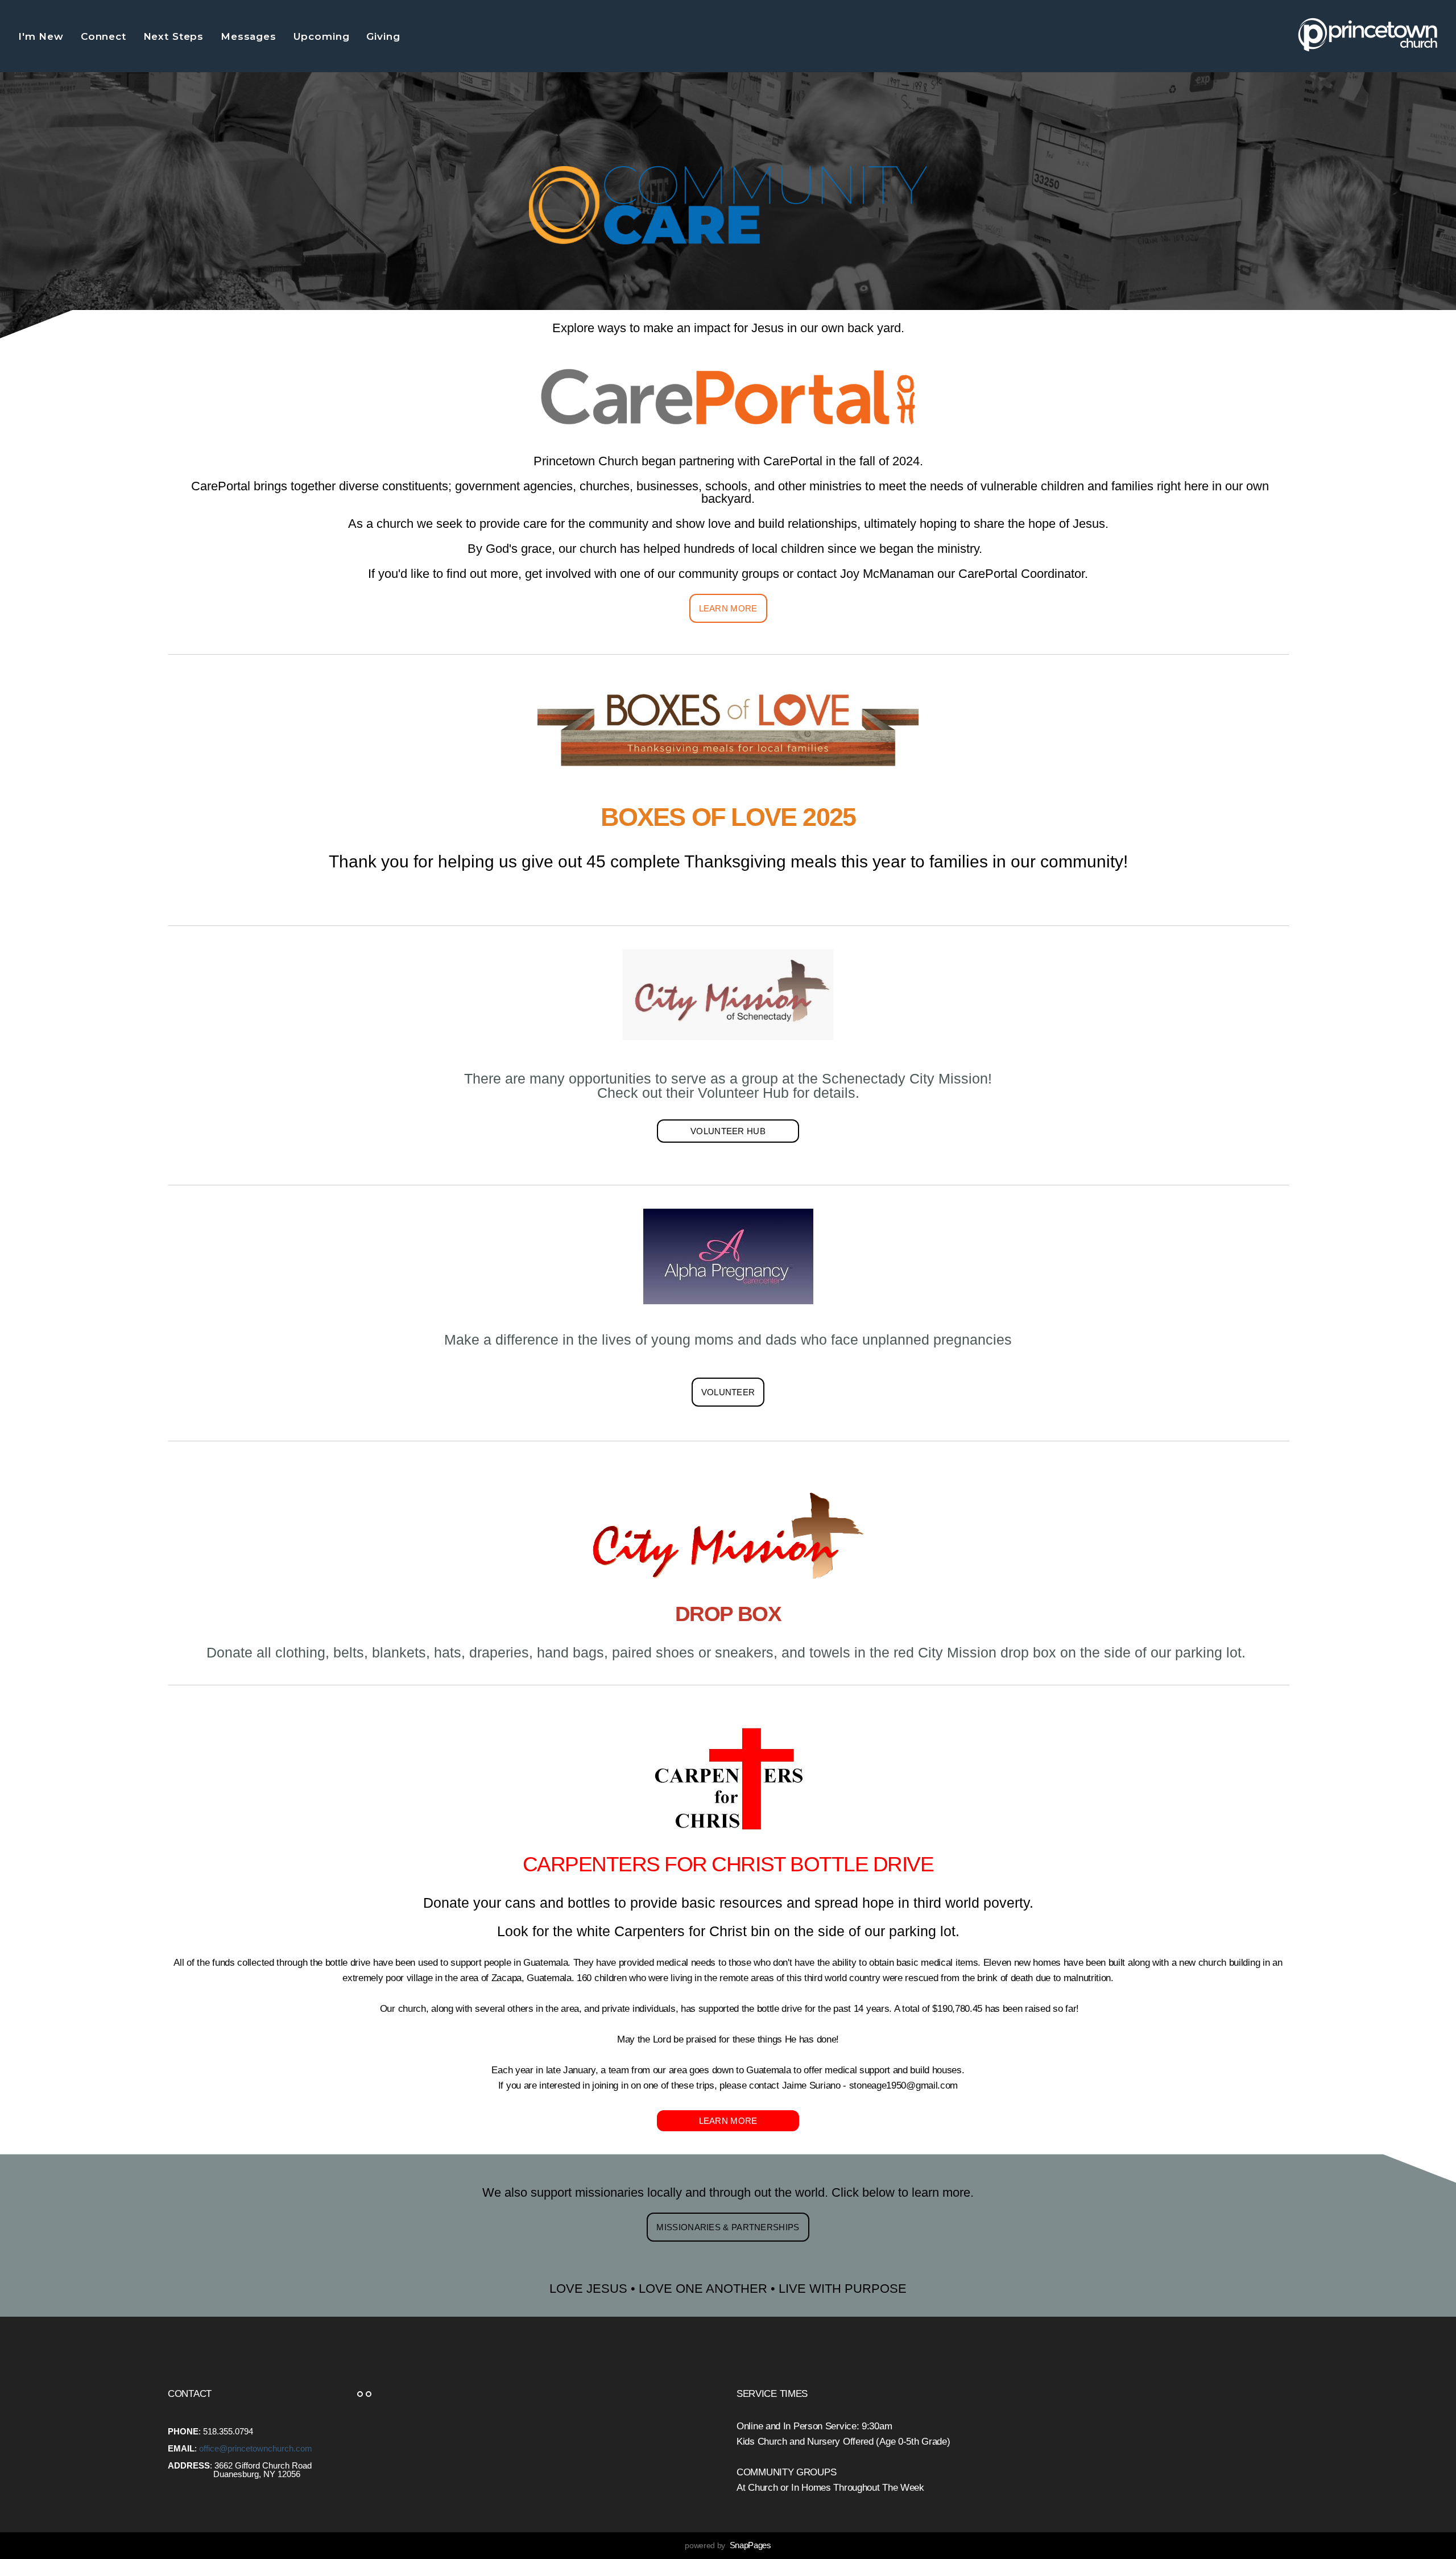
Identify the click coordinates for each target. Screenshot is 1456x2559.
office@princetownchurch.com (256, 2448)
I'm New (43, 36)
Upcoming (323, 36)
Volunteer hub (728, 1131)
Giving (385, 36)
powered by (728, 2545)
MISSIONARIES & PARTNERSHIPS (728, 2227)
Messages (250, 36)
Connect (105, 36)
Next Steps (175, 36)
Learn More (728, 608)
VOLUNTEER (728, 1392)
